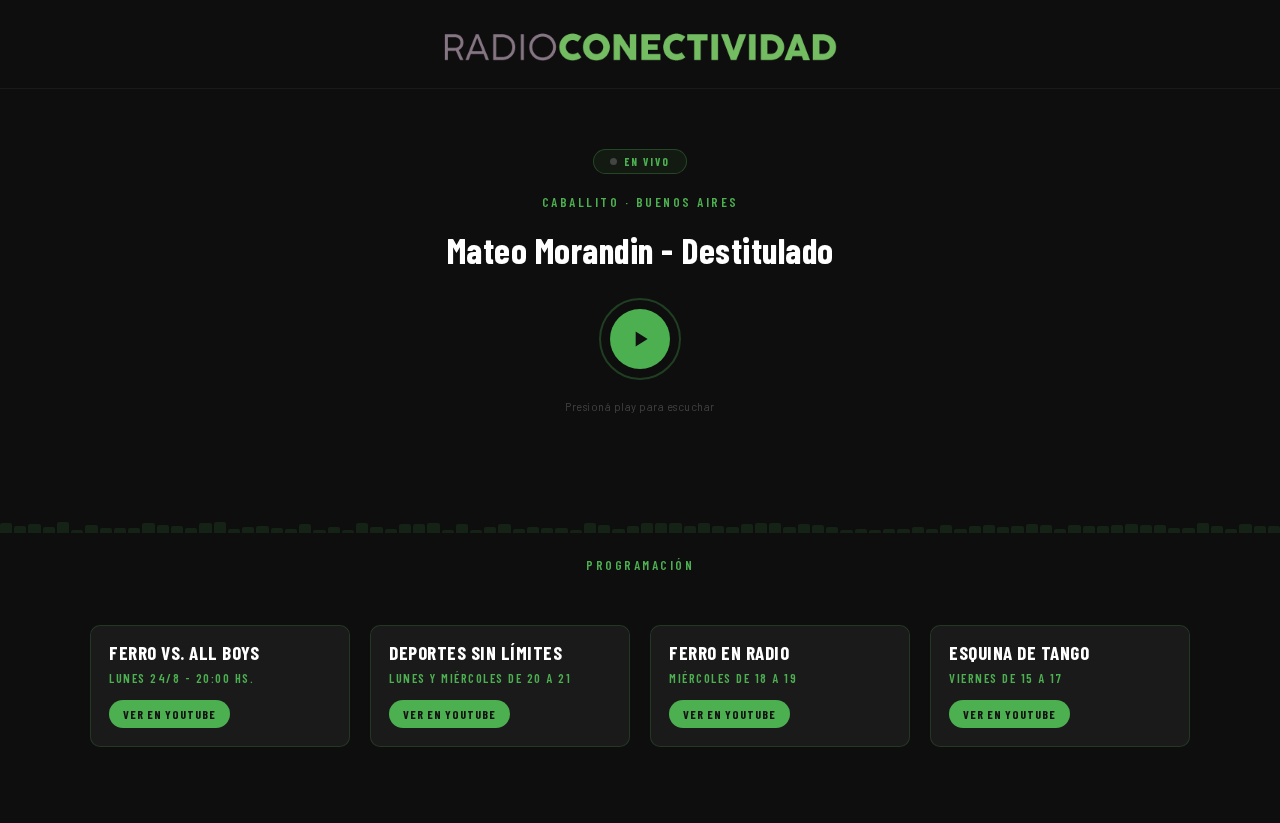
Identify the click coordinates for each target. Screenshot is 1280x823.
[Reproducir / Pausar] (640, 339)
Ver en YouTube (169, 714)
